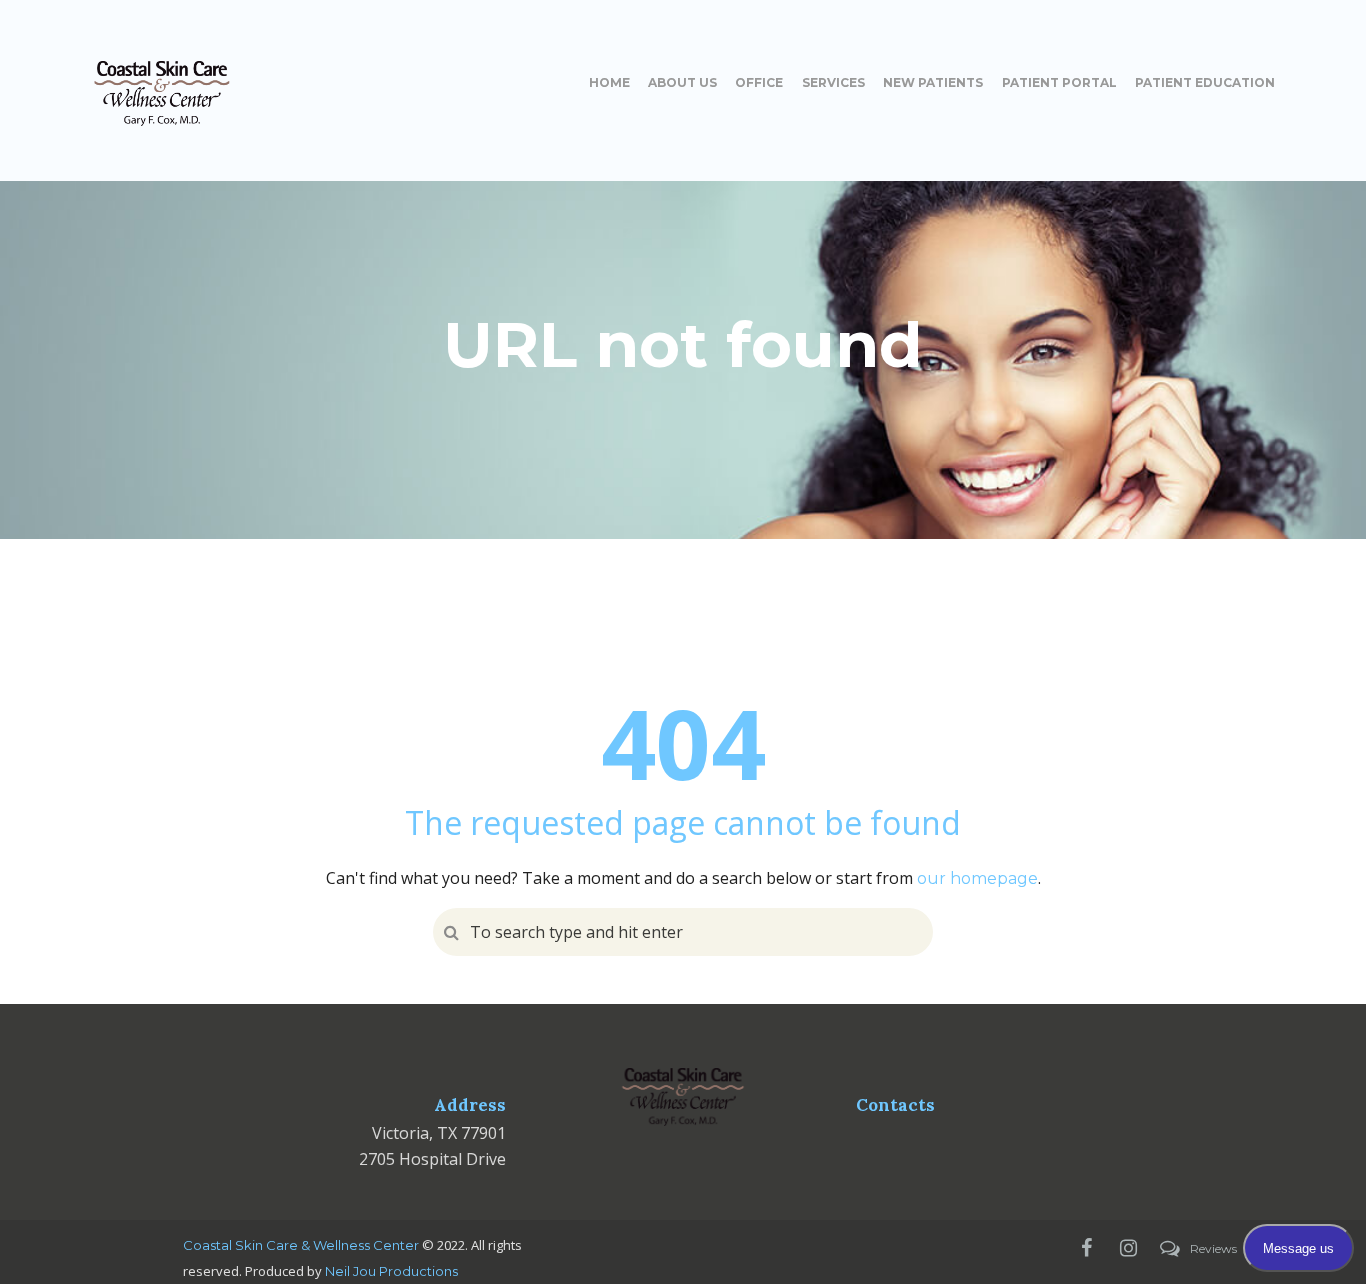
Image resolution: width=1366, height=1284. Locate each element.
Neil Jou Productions (391, 1271)
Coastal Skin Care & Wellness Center (301, 1245)
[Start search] (449, 932)
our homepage (977, 878)
